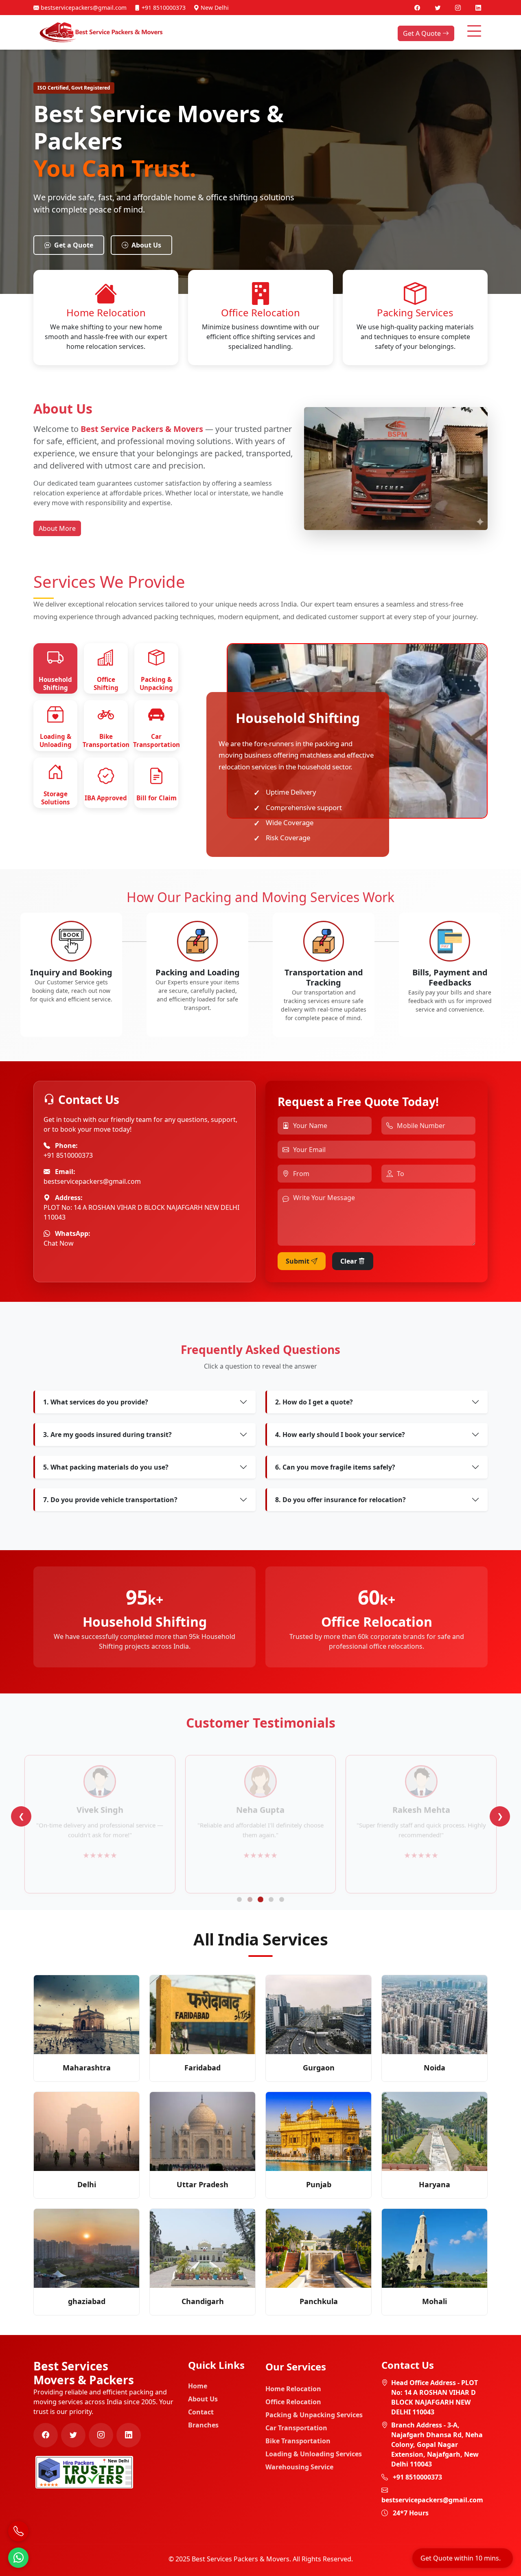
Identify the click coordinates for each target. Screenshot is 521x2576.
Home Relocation (293, 2389)
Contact (201, 2412)
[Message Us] (18, 2558)
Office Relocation (293, 2402)
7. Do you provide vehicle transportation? (110, 1500)
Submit (298, 1261)
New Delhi (214, 8)
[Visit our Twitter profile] (438, 8)
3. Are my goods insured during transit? (107, 1435)
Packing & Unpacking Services (314, 2415)
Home (198, 2386)
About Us (146, 245)
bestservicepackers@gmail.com (83, 8)
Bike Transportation (298, 2441)
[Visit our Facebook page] (418, 8)
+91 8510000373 (163, 8)
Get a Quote (74, 245)
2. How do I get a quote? (314, 1402)
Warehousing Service (299, 2467)
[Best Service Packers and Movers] (84, 2471)
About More (57, 528)
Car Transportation (296, 2428)
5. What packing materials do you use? (106, 1467)
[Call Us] (18, 2531)
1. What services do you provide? (96, 1402)
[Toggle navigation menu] (474, 31)
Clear (349, 1261)
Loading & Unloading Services (314, 2454)
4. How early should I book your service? (340, 1435)
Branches (203, 2425)
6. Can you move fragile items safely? (335, 1467)
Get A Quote (423, 33)
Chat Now (59, 1243)
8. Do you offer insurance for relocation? (340, 1500)
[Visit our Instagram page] (459, 8)
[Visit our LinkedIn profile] (478, 8)
